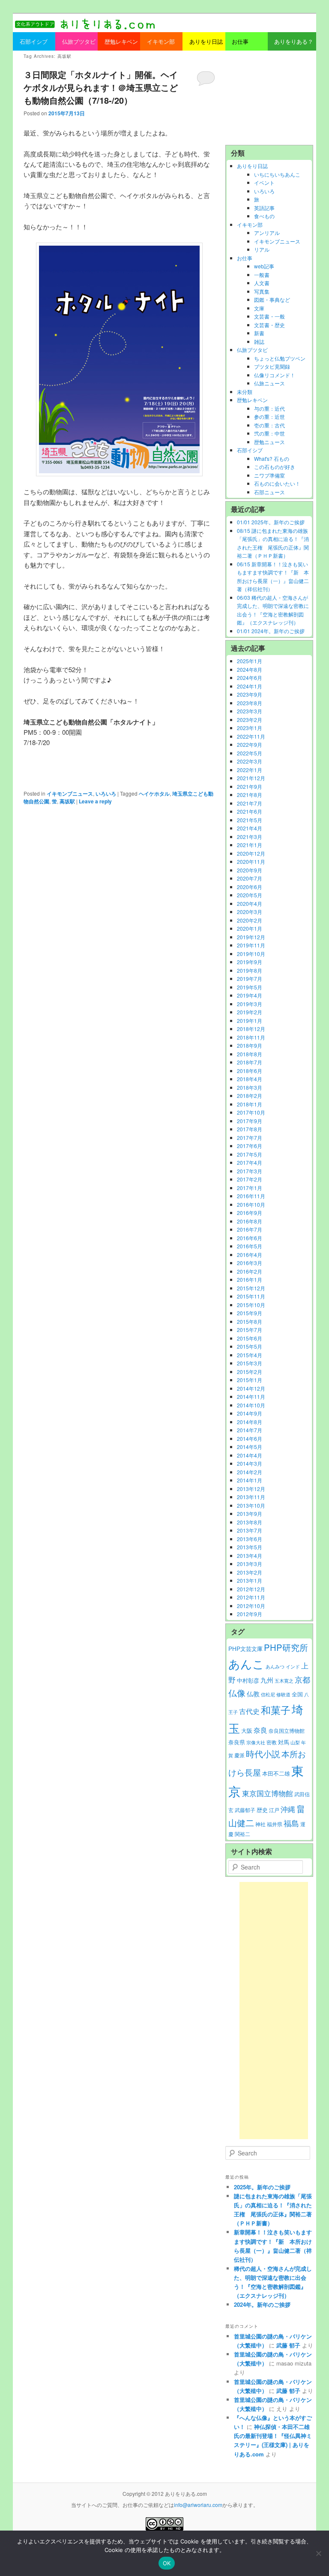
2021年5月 (250, 820)
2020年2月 (250, 920)
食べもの (264, 216)
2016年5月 (250, 1246)
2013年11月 (251, 1497)
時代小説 (263, 1754)
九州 (267, 1680)
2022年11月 (251, 736)
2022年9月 (250, 744)
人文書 (262, 283)
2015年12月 (251, 1288)
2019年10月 (251, 954)
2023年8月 (250, 703)
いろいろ (106, 794)
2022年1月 (250, 770)
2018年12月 (251, 1029)
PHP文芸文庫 (245, 1649)
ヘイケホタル (154, 794)
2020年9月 (250, 870)
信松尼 (268, 1694)
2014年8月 (250, 1422)
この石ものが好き (275, 467)
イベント (264, 182)
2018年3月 (250, 1087)
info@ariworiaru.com (198, 2505)
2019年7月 (250, 978)
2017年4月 (250, 1162)
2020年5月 (250, 895)
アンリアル (267, 233)
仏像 (237, 1693)
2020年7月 (250, 878)
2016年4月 (250, 1255)
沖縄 (288, 1809)
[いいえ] (318, 2553)
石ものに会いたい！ (277, 483)
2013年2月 (250, 1572)
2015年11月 (251, 1296)
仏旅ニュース (269, 383)
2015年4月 (250, 1355)
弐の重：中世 (269, 433)
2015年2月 (250, 1372)
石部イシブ (250, 450)
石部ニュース (269, 492)
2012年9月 (250, 1614)
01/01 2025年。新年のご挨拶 (271, 522)
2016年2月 (250, 1271)
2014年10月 (251, 1405)
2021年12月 (251, 778)
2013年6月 (250, 1539)
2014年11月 (251, 1396)
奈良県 (237, 1742)
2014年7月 (250, 1430)
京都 (302, 1679)
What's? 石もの (272, 458)
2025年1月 (250, 661)
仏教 (253, 1694)
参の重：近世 (269, 416)
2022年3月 (250, 761)
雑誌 (259, 341)
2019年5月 (250, 987)
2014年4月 (250, 1455)
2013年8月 (250, 1522)
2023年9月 (250, 694)
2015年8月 (250, 1321)
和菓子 (276, 1710)
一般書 (262, 275)
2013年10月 (251, 1505)
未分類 (245, 392)
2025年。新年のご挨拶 (262, 2187)
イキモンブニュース (70, 794)
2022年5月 (250, 753)
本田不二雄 (276, 1773)
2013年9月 (250, 1513)
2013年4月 (250, 1556)
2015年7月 (250, 1330)
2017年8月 (250, 1129)
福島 (291, 1823)
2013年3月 (250, 1564)
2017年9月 (250, 1121)
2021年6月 (250, 811)
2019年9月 (250, 962)
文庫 (259, 308)
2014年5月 (250, 1447)
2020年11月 (251, 861)
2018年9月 (250, 1045)
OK (167, 2563)
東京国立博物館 (268, 1793)
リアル (262, 249)
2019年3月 (250, 1004)
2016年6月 (250, 1238)
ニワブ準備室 (269, 475)
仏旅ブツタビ (252, 350)
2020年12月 (251, 853)
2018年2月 (250, 1096)
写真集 (262, 291)
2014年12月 (251, 1388)
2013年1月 (250, 1580)
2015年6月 (250, 1338)
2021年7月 (250, 803)
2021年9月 (250, 786)
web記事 (264, 266)
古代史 (249, 1711)
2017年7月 (250, 1138)
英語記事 (264, 208)
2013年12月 (251, 1489)
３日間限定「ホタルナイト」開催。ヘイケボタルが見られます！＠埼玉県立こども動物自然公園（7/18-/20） (101, 87)
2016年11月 (251, 1196)
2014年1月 (250, 1480)
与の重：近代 (269, 408)
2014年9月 (250, 1413)
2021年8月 (250, 795)
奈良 (260, 1730)
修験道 (283, 1694)
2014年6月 (250, 1438)
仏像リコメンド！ (275, 375)
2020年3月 (250, 912)
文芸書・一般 (269, 316)
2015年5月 (250, 1346)
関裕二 (242, 1834)
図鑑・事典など (272, 299)
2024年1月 (250, 686)
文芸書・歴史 (269, 325)
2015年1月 (250, 1380)
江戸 (274, 1810)
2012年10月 (251, 1606)
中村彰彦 (248, 1680)
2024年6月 (250, 678)
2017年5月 (250, 1154)
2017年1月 (250, 1188)
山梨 (295, 1742)
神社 (260, 1824)
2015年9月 (250, 1313)
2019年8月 (250, 970)
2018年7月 (250, 1062)
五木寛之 (284, 1681)
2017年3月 (250, 1171)
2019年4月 (250, 995)
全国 (297, 1694)
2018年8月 (250, 1054)
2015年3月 (250, 1363)
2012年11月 (251, 1597)
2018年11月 (251, 1037)
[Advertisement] (269, 98)
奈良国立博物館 (287, 1731)
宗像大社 (256, 1742)
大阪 (247, 1730)
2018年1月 (250, 1104)
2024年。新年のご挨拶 (262, 2304)
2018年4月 (250, 1079)
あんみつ (275, 1667)
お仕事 (245, 258)
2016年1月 (250, 1279)
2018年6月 (250, 1071)
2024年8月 (250, 669)
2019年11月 (251, 945)
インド (293, 1667)
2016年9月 (250, 1213)
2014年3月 (250, 1463)
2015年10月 (251, 1305)
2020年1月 (250, 928)
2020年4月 (250, 903)
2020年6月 (250, 887)
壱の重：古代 (269, 425)
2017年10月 (251, 1112)
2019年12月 (251, 937)
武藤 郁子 (288, 2345)
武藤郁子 (245, 1810)
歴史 (262, 1810)
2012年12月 (251, 1589)
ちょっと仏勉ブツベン (280, 358)
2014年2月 (250, 1472)
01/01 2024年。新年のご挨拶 (271, 631)
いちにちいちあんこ (277, 174)
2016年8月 (250, 1221)
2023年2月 (250, 720)
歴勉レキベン (252, 400)
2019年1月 (250, 1020)
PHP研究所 (286, 1647)
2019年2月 (250, 1012)
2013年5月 (250, 1547)
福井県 (275, 1824)
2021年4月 (250, 828)
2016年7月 (250, 1229)
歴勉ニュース (269, 442)
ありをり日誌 (252, 166)
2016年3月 (250, 1263)
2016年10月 (251, 1204)
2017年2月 (250, 1179)
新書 (259, 333)
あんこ (246, 1664)
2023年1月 (250, 728)
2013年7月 (250, 1530)
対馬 (284, 1742)
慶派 (239, 1755)
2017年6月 (250, 1146)
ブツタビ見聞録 (272, 366)
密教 (272, 1742)
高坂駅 (67, 801)
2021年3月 (250, 837)
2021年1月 (250, 845)
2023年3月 (250, 711)
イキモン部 (250, 224)
